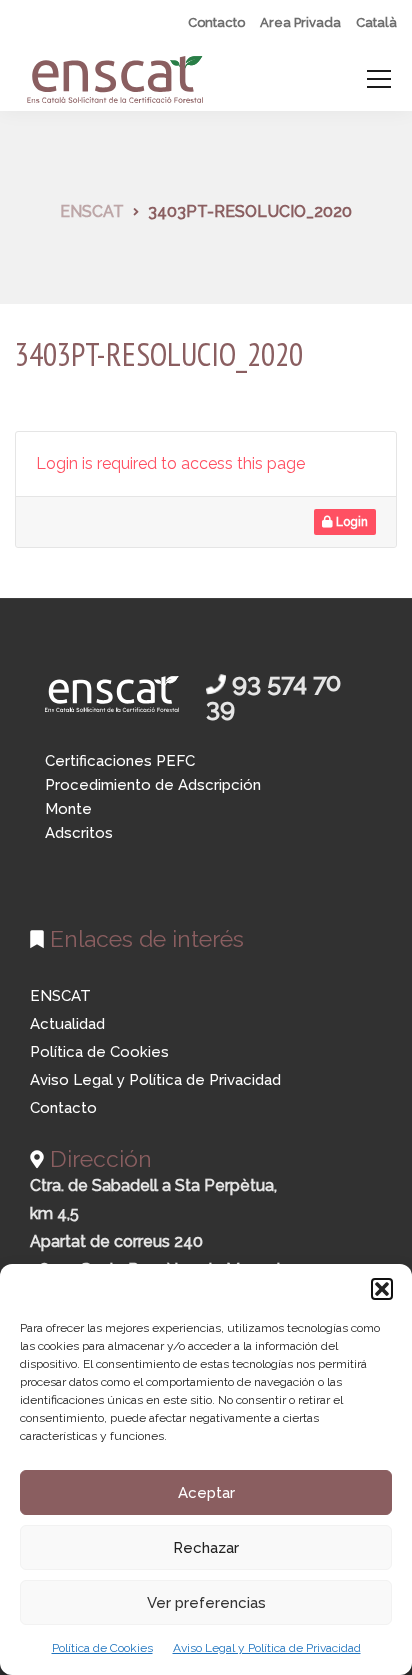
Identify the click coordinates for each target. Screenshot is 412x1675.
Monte (68, 809)
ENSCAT (60, 996)
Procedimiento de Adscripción (153, 785)
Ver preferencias (206, 1603)
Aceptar (206, 1493)
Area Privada (300, 22)
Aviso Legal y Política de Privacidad (267, 1648)
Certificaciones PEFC (120, 761)
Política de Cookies (102, 1648)
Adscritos (79, 833)
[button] (382, 1289)
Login (350, 522)
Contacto (216, 22)
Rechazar (206, 1548)
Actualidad (67, 1024)
